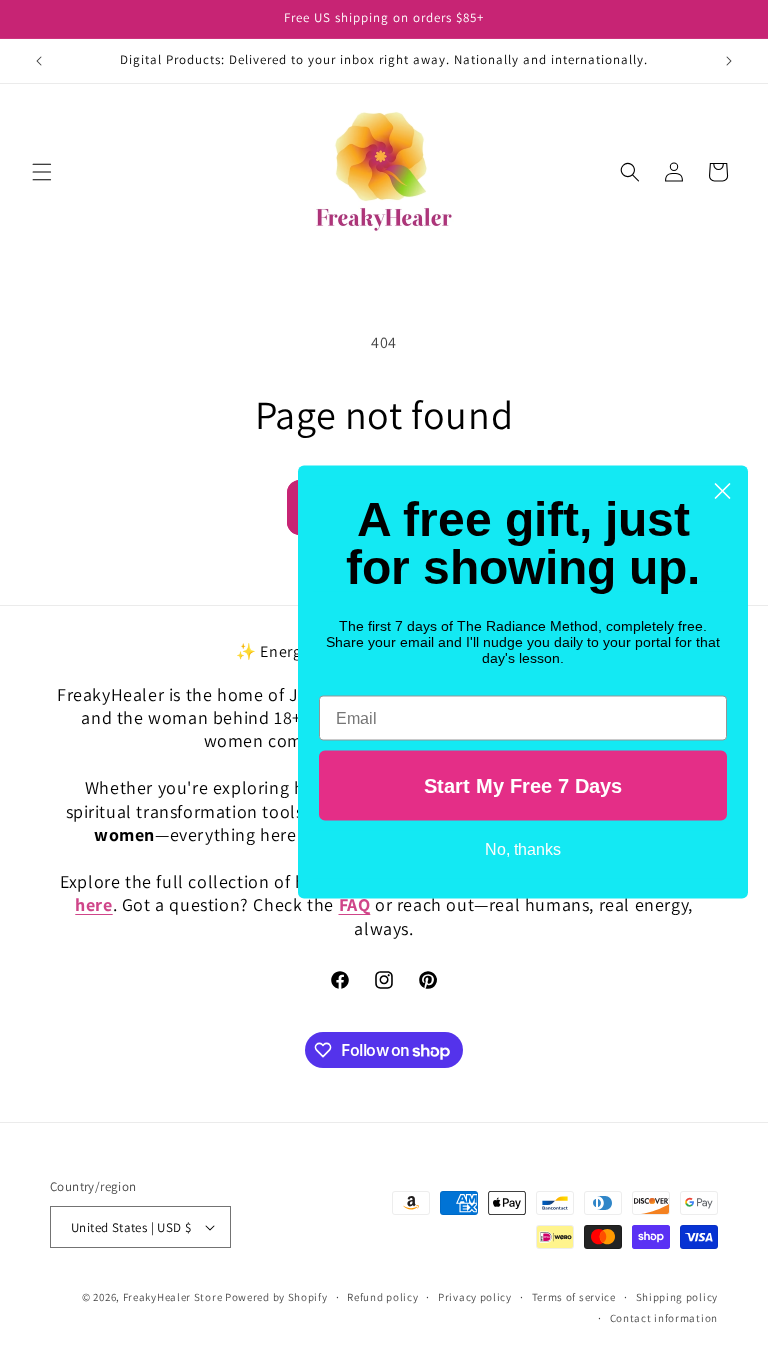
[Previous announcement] (39, 61)
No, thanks (523, 849)
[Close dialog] (722, 491)
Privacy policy (475, 1297)
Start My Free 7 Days (523, 786)
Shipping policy (677, 1297)
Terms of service (574, 1297)
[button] (42, 172)
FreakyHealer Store (173, 1297)
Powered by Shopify (276, 1297)
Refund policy (382, 1297)
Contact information (664, 1318)
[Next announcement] (729, 61)
